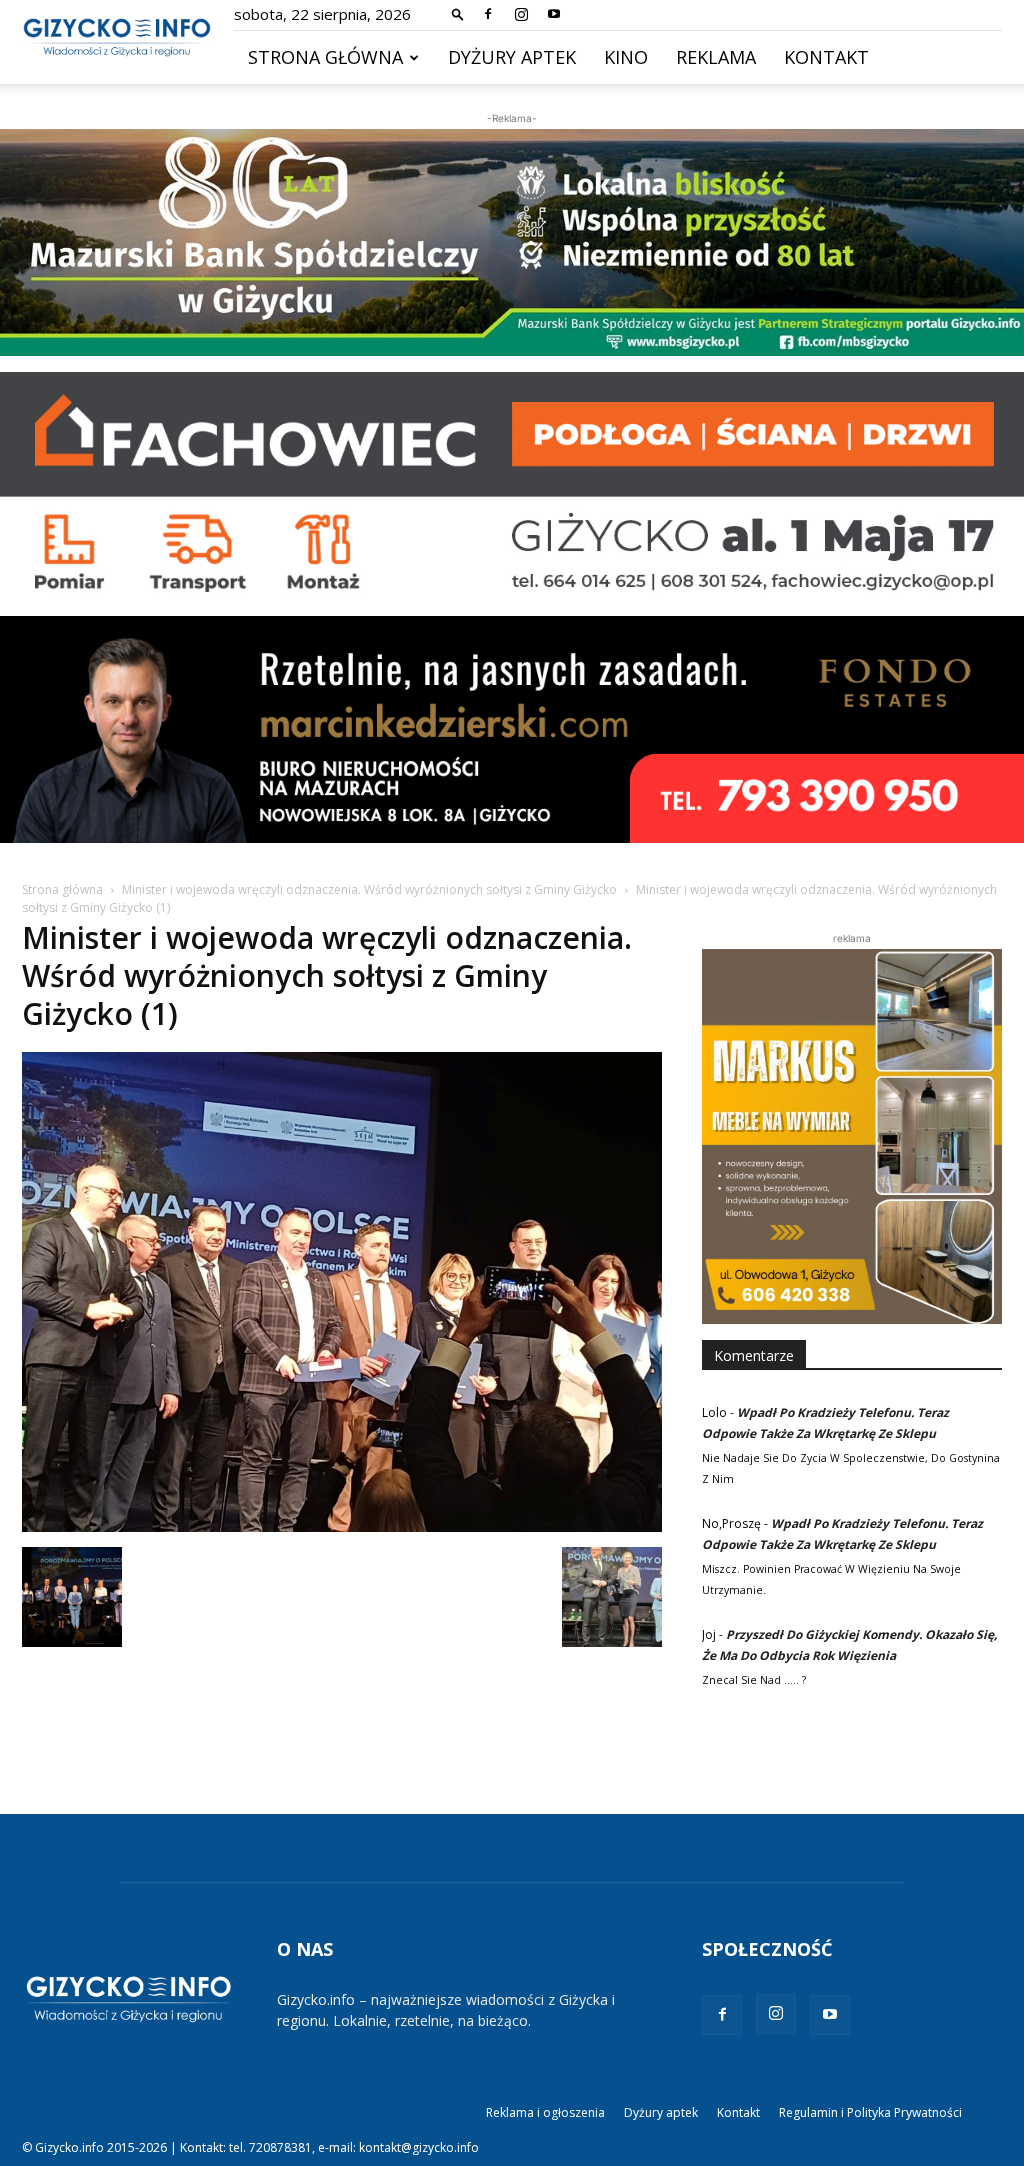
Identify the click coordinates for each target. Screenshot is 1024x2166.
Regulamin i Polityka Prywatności (870, 2112)
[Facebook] (488, 14)
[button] (458, 13)
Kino (626, 57)
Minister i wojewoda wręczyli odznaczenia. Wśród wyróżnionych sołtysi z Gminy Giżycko (369, 889)
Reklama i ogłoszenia (545, 2112)
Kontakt (826, 57)
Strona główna (325, 57)
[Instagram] (521, 14)
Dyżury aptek (512, 57)
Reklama (716, 57)
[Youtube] (554, 14)
